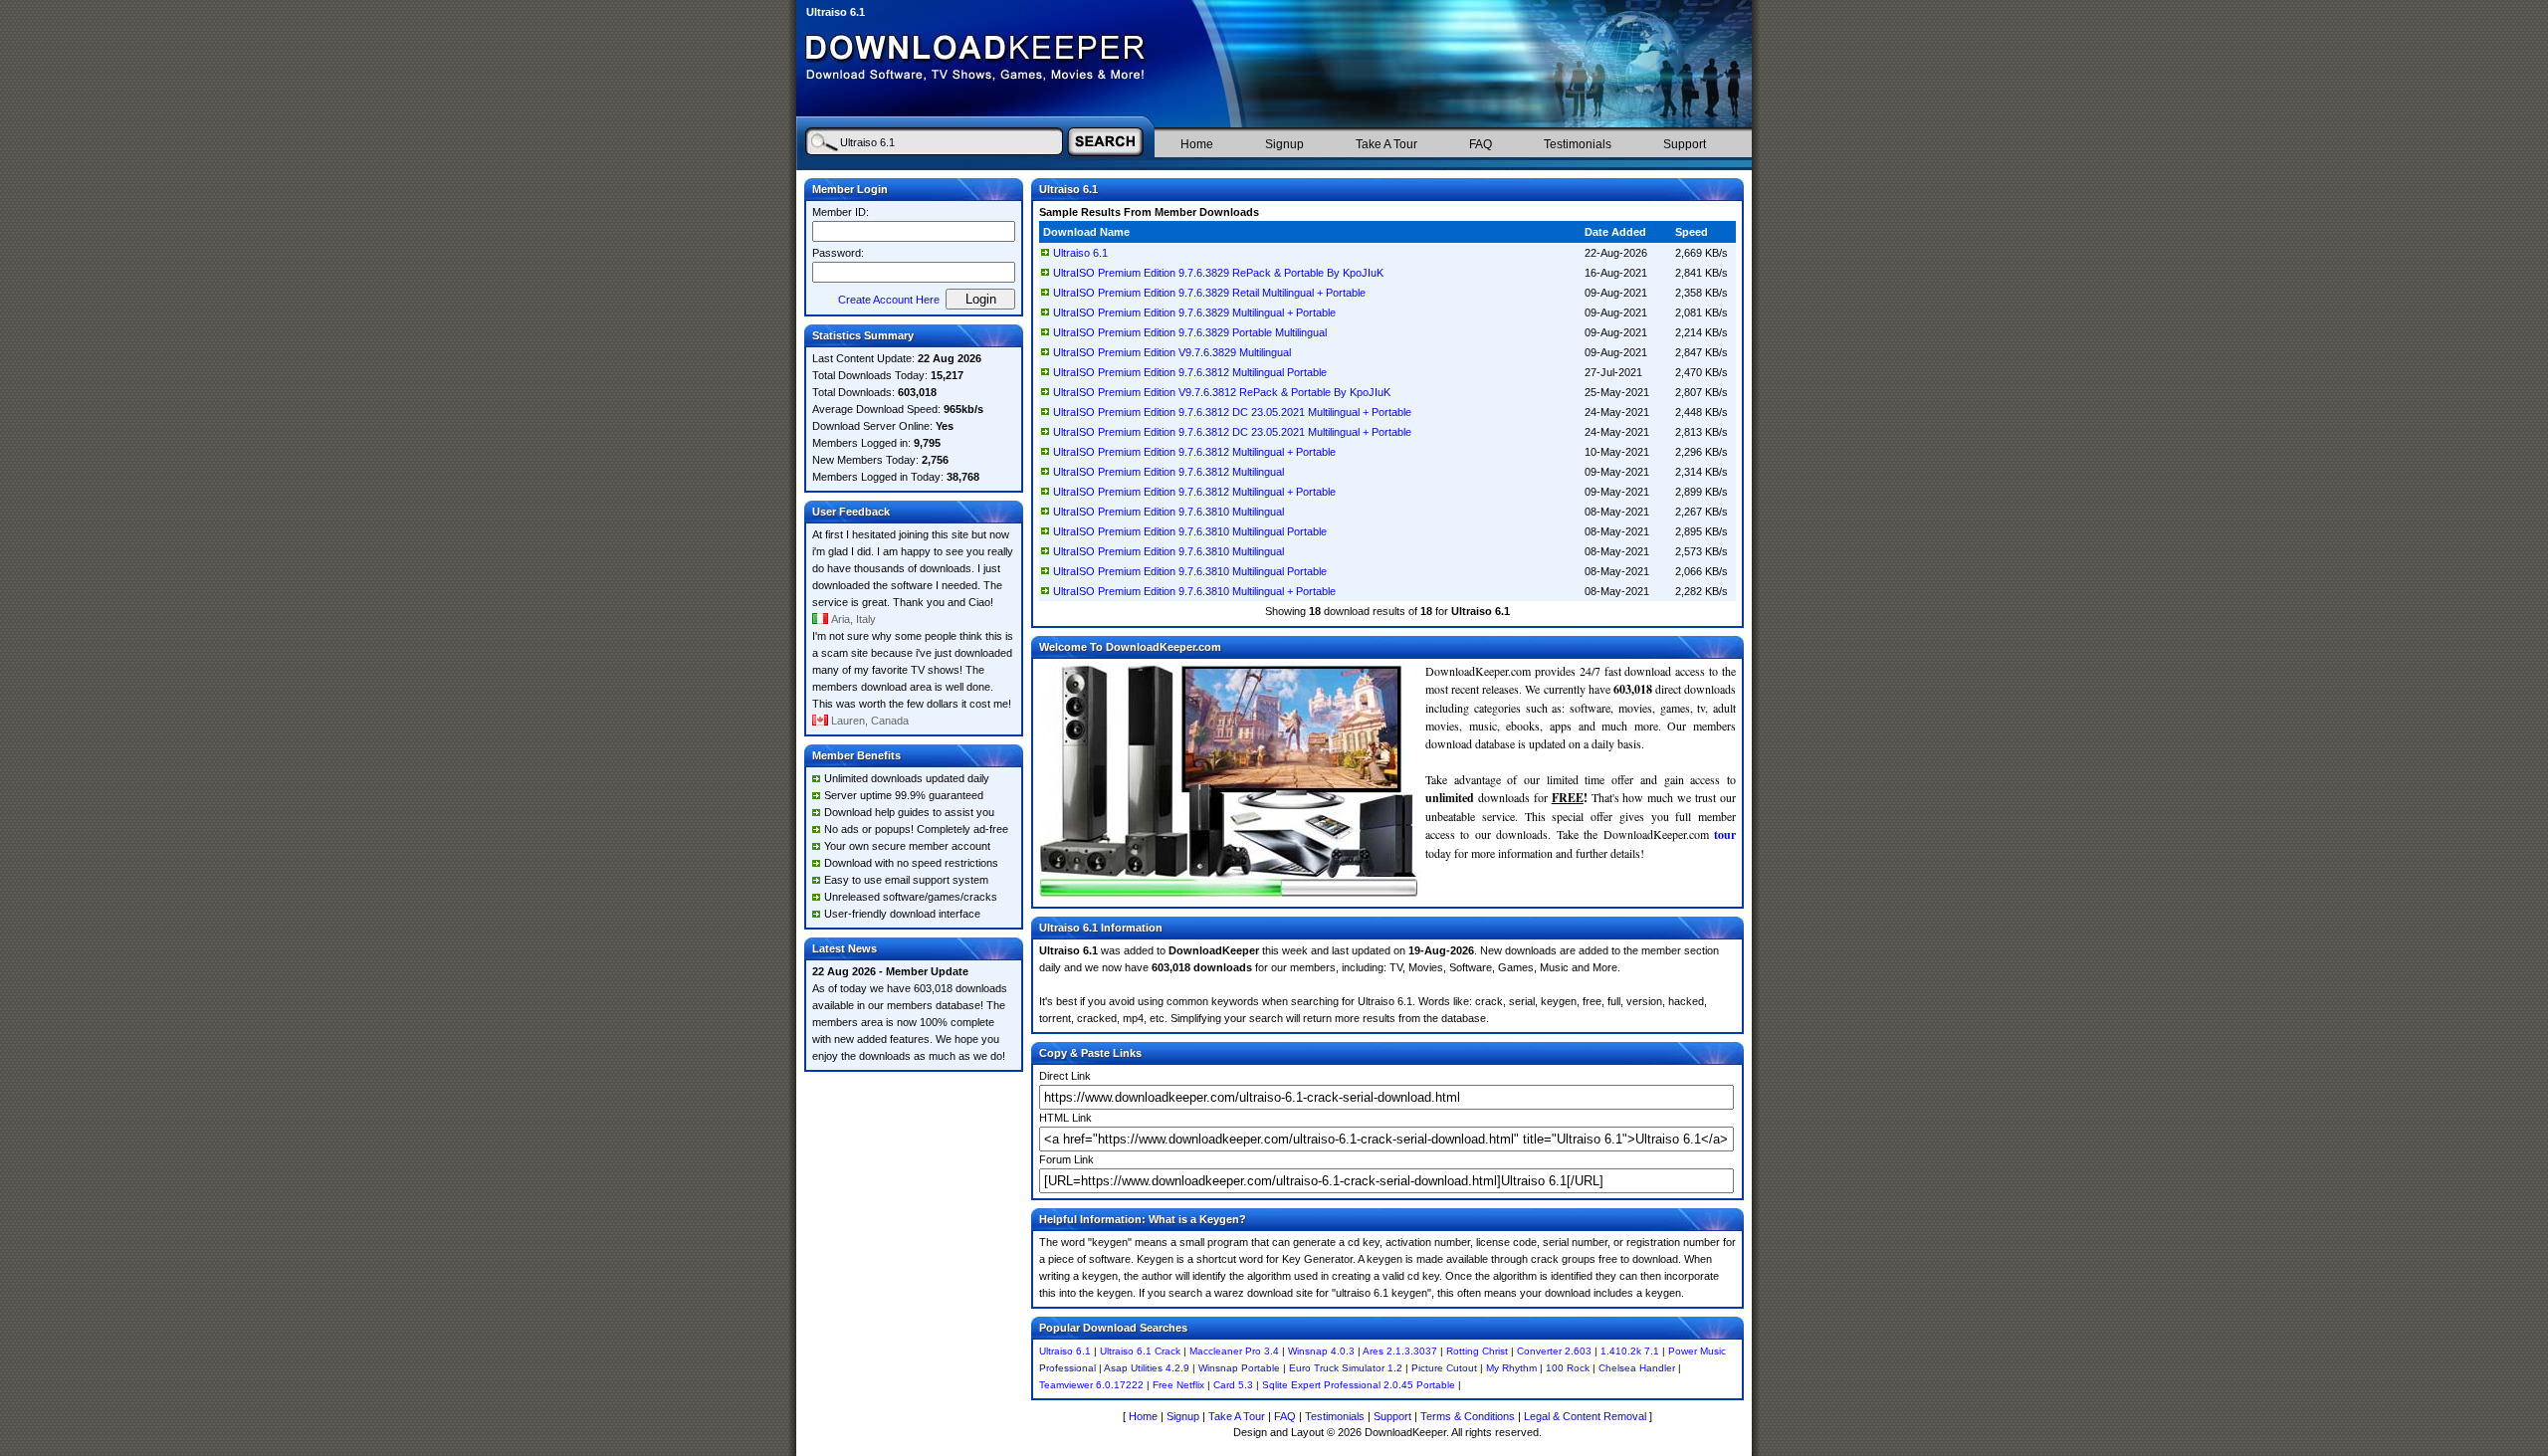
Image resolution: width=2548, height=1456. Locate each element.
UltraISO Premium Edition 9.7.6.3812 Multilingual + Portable (1194, 452)
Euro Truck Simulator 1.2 (1346, 1368)
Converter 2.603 (1554, 1351)
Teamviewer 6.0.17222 (1091, 1385)
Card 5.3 (1233, 1385)
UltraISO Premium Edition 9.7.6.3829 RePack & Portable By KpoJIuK (1218, 273)
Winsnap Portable (1239, 1368)
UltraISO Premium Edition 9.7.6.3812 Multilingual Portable (1190, 372)
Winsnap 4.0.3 (1321, 1351)
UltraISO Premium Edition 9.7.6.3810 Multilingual (1168, 512)
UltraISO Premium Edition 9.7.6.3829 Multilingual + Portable (1194, 312)
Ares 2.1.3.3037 (1400, 1351)
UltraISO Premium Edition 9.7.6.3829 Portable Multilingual (1190, 332)
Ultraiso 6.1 (1080, 253)
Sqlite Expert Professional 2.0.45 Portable (1359, 1385)
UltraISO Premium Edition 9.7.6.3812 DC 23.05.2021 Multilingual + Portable (1232, 412)
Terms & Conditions (1468, 1416)
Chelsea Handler (1637, 1368)
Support (1685, 144)
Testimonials (1578, 144)
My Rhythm (1511, 1368)
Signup (1284, 144)
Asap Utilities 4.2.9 (1147, 1368)
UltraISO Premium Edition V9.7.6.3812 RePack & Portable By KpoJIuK (1222, 392)
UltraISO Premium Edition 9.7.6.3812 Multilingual (1168, 472)
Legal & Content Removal (1585, 1416)
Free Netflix (1178, 1385)
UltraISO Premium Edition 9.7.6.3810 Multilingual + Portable (1194, 591)
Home (1197, 144)
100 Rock (1568, 1368)
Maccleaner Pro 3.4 (1234, 1351)
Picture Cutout (1444, 1368)
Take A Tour (1386, 144)
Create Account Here (889, 300)
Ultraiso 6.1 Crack (1140, 1351)
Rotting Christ (1477, 1351)
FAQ (1481, 144)
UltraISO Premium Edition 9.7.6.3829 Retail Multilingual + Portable (1209, 293)
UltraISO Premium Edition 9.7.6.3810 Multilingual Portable (1190, 531)
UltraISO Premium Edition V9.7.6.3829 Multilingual (1172, 352)
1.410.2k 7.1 (1630, 1351)
